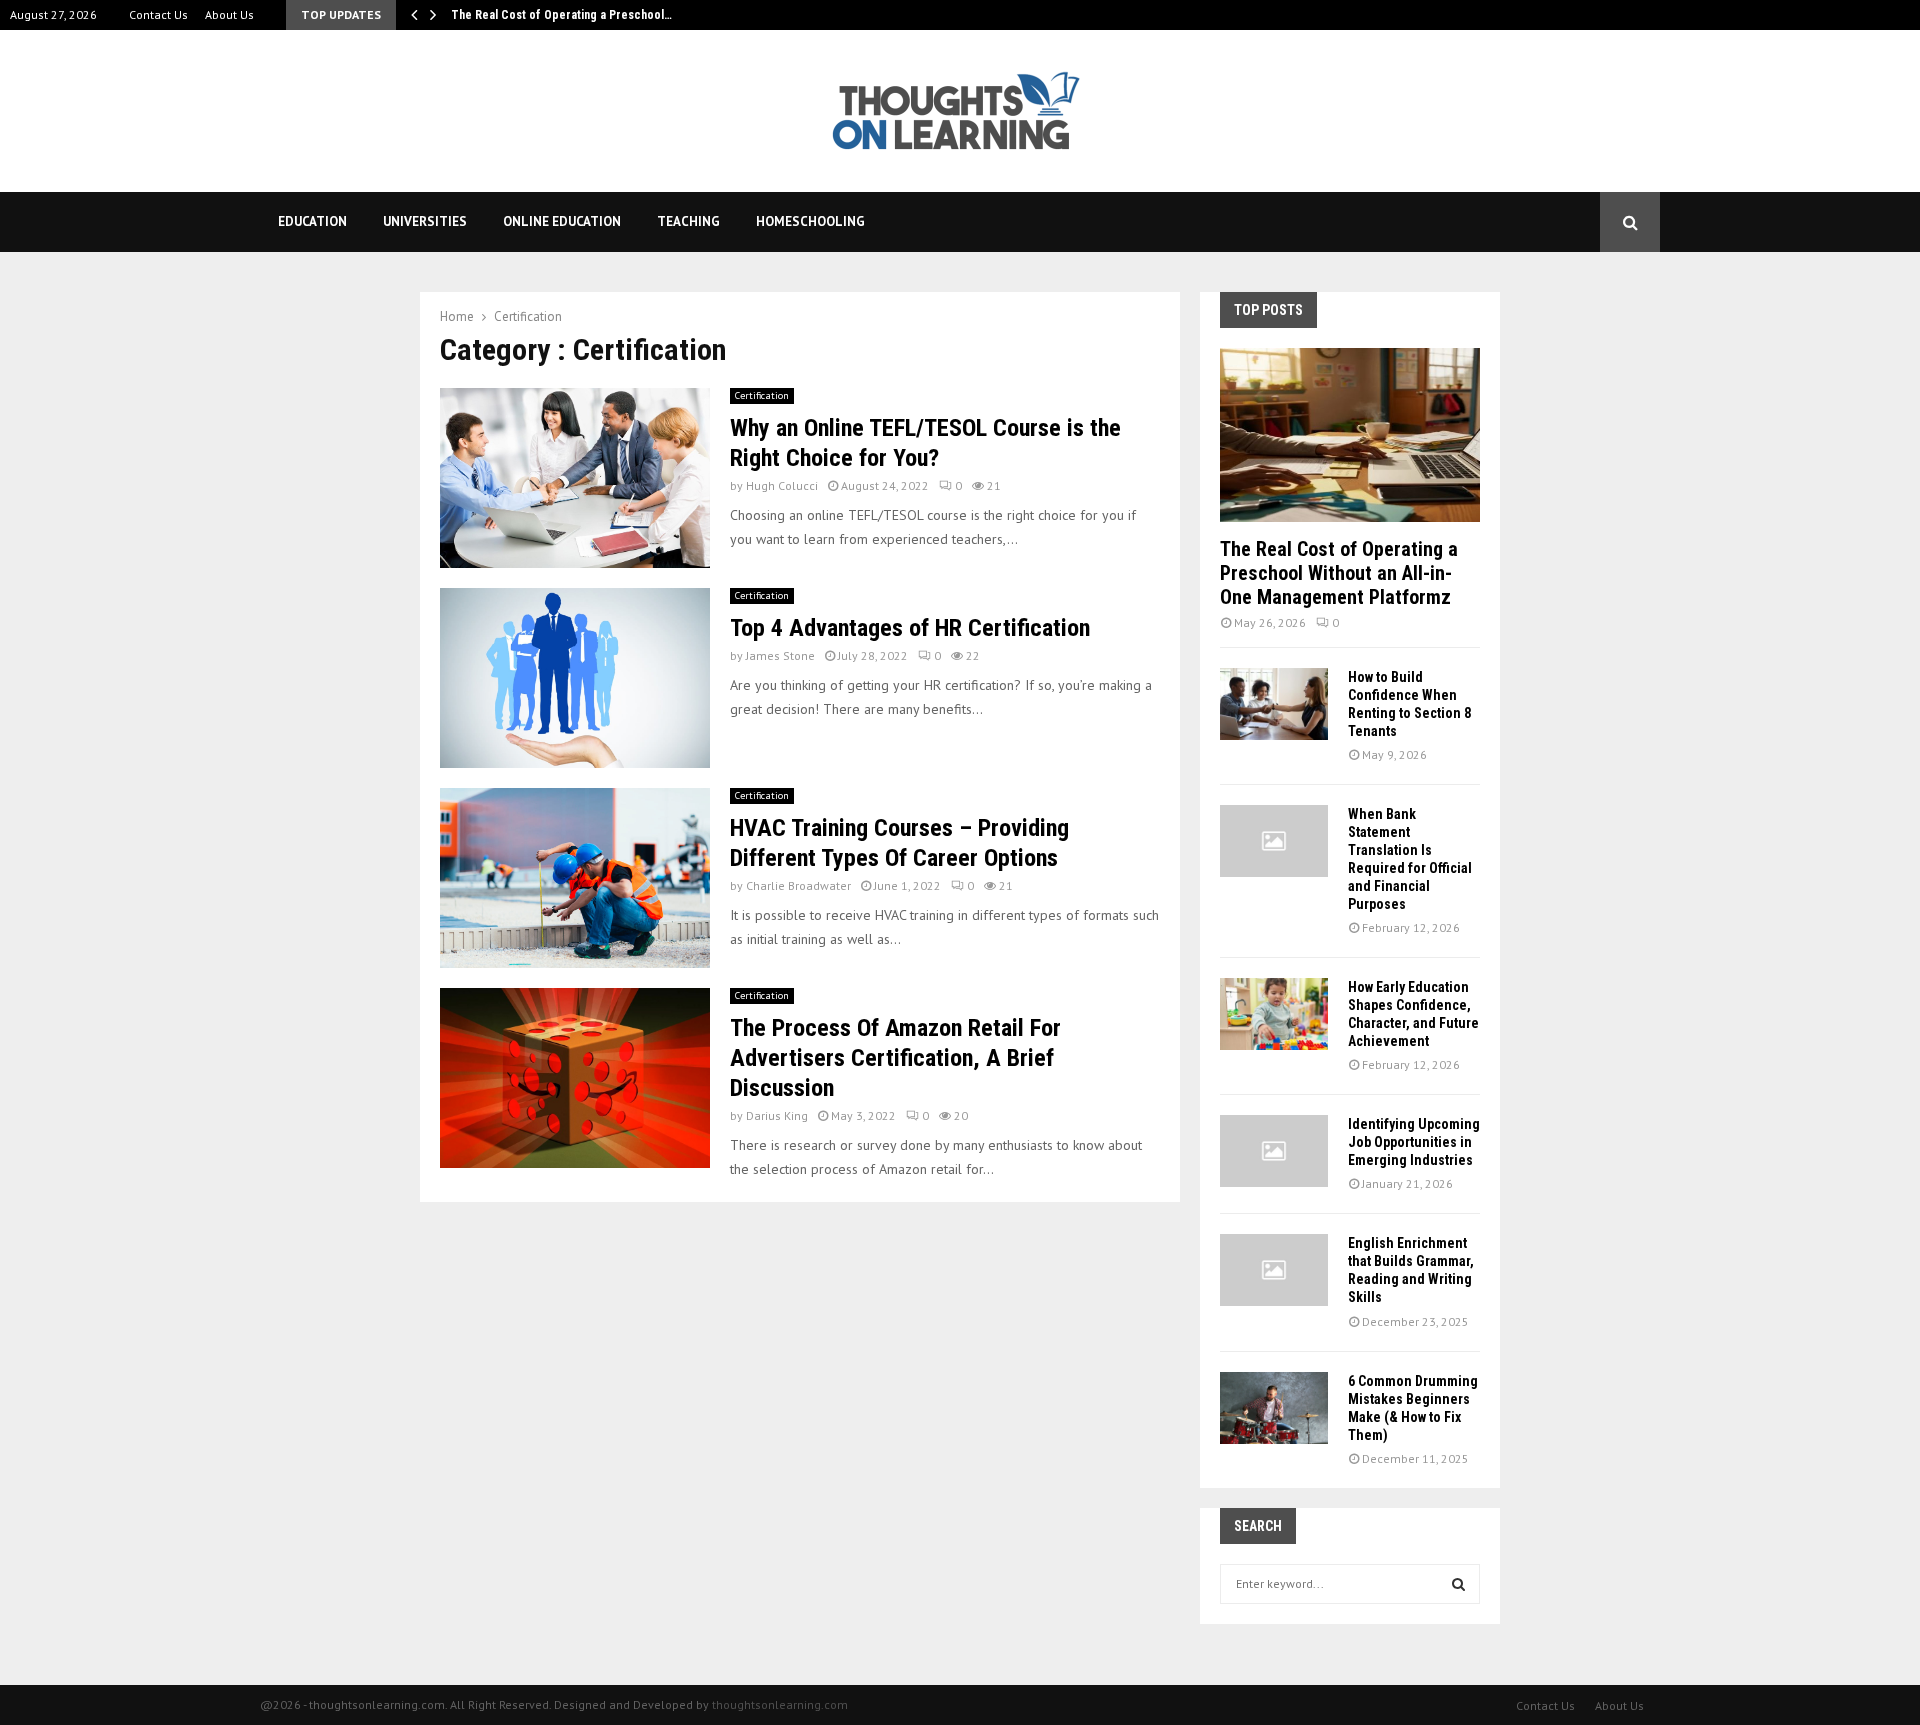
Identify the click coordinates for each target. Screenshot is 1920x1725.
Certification (762, 395)
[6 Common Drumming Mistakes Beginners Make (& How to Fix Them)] (1274, 1408)
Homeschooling (810, 221)
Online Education (562, 221)
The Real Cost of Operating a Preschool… (561, 15)
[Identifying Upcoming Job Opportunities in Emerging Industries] (1274, 1151)
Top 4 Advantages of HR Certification (910, 628)
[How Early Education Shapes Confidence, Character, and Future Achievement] (1274, 1014)
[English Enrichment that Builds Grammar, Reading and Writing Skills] (1274, 1270)
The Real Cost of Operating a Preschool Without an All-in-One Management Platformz (1339, 573)
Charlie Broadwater (798, 885)
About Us (229, 14)
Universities (425, 221)
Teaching (688, 221)
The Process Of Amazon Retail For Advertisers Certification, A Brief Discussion (895, 1058)
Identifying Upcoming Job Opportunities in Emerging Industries (1414, 1142)
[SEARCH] (1458, 1584)
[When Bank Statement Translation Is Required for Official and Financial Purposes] (1274, 841)
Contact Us (158, 14)
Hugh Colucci (782, 485)
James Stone (780, 655)
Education (312, 221)
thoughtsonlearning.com (780, 1704)
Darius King (777, 1115)
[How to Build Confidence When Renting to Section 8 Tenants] (1274, 704)
